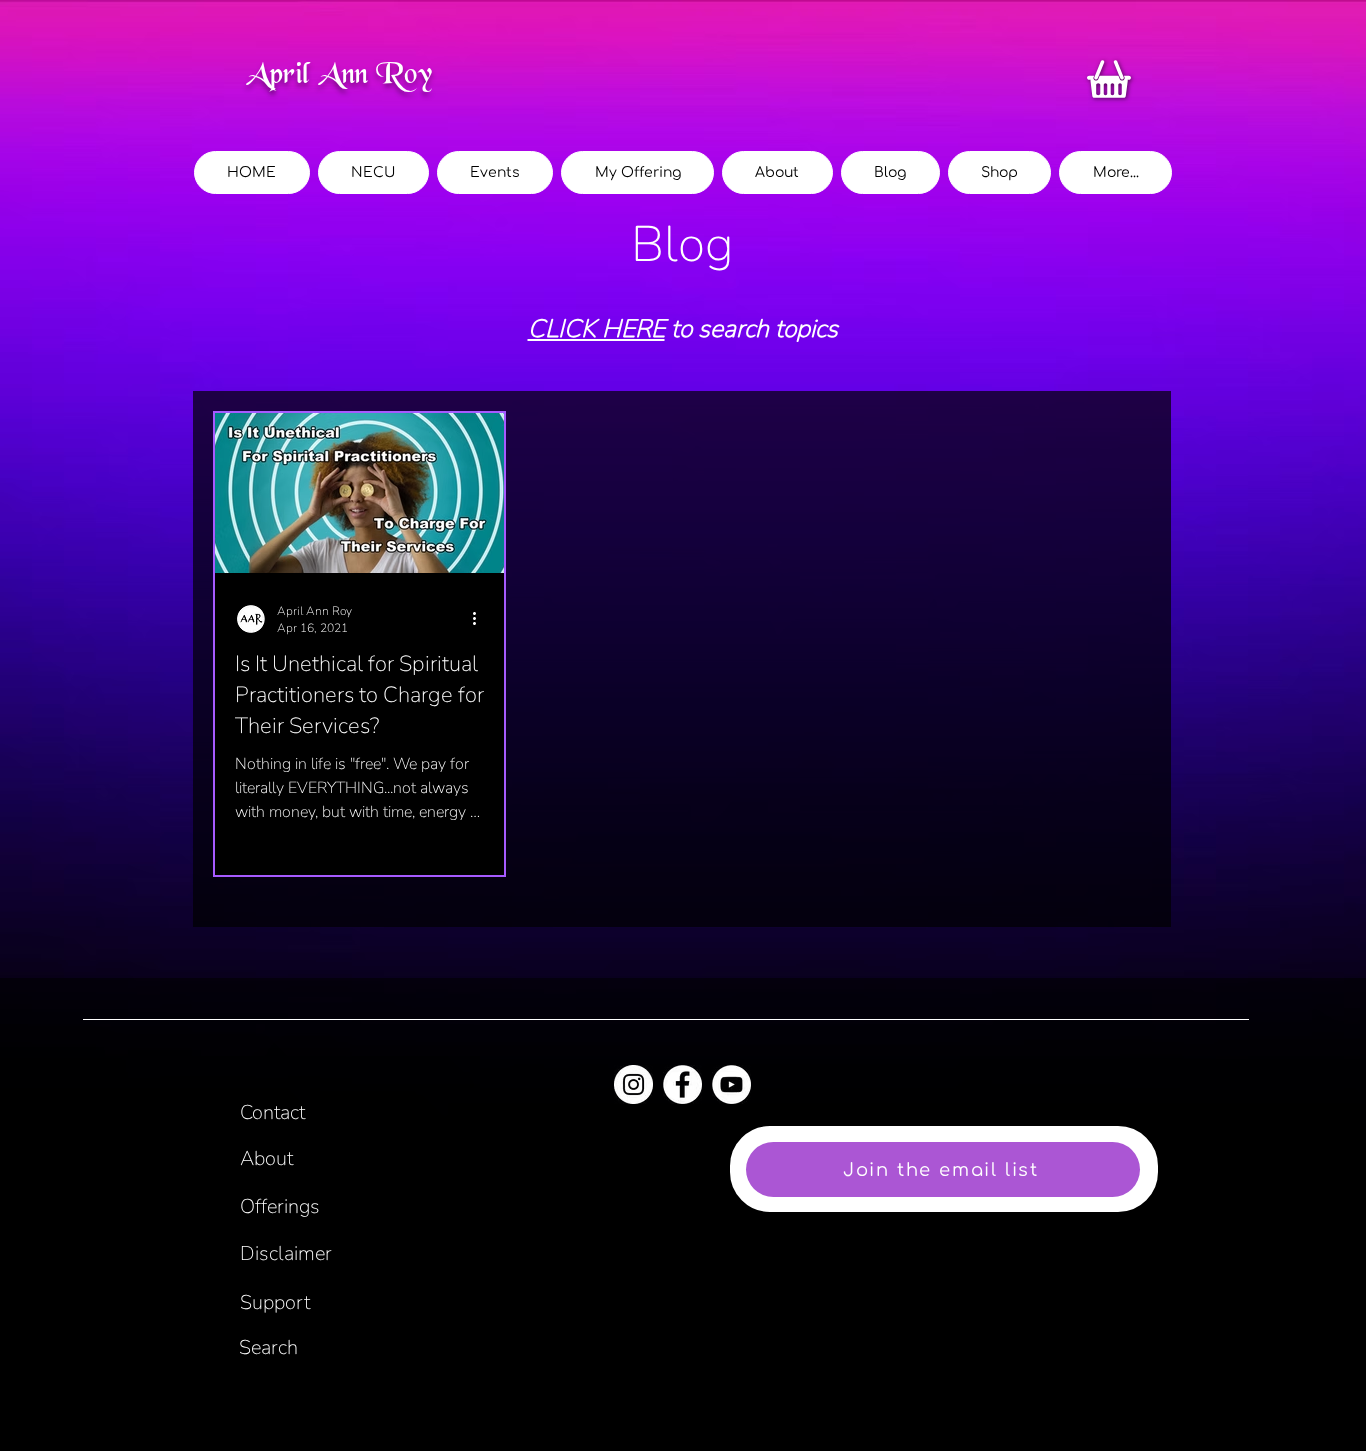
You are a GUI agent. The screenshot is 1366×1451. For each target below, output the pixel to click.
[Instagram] (633, 1084)
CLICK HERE (596, 329)
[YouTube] (731, 1084)
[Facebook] (682, 1084)
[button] (1115, 172)
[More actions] (481, 619)
